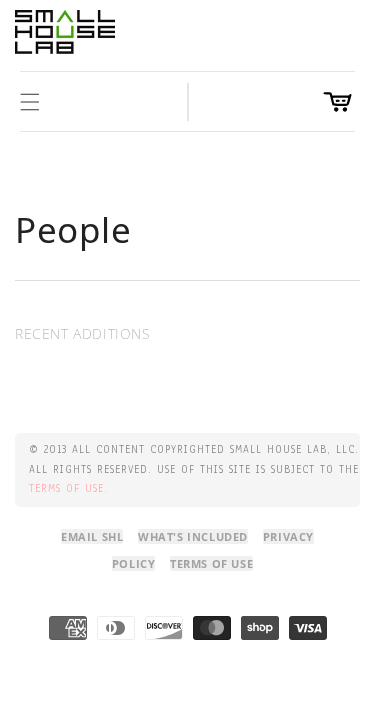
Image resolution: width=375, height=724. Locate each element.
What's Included (193, 536)
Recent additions (83, 333)
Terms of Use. (68, 488)
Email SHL (92, 536)
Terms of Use (211, 563)
